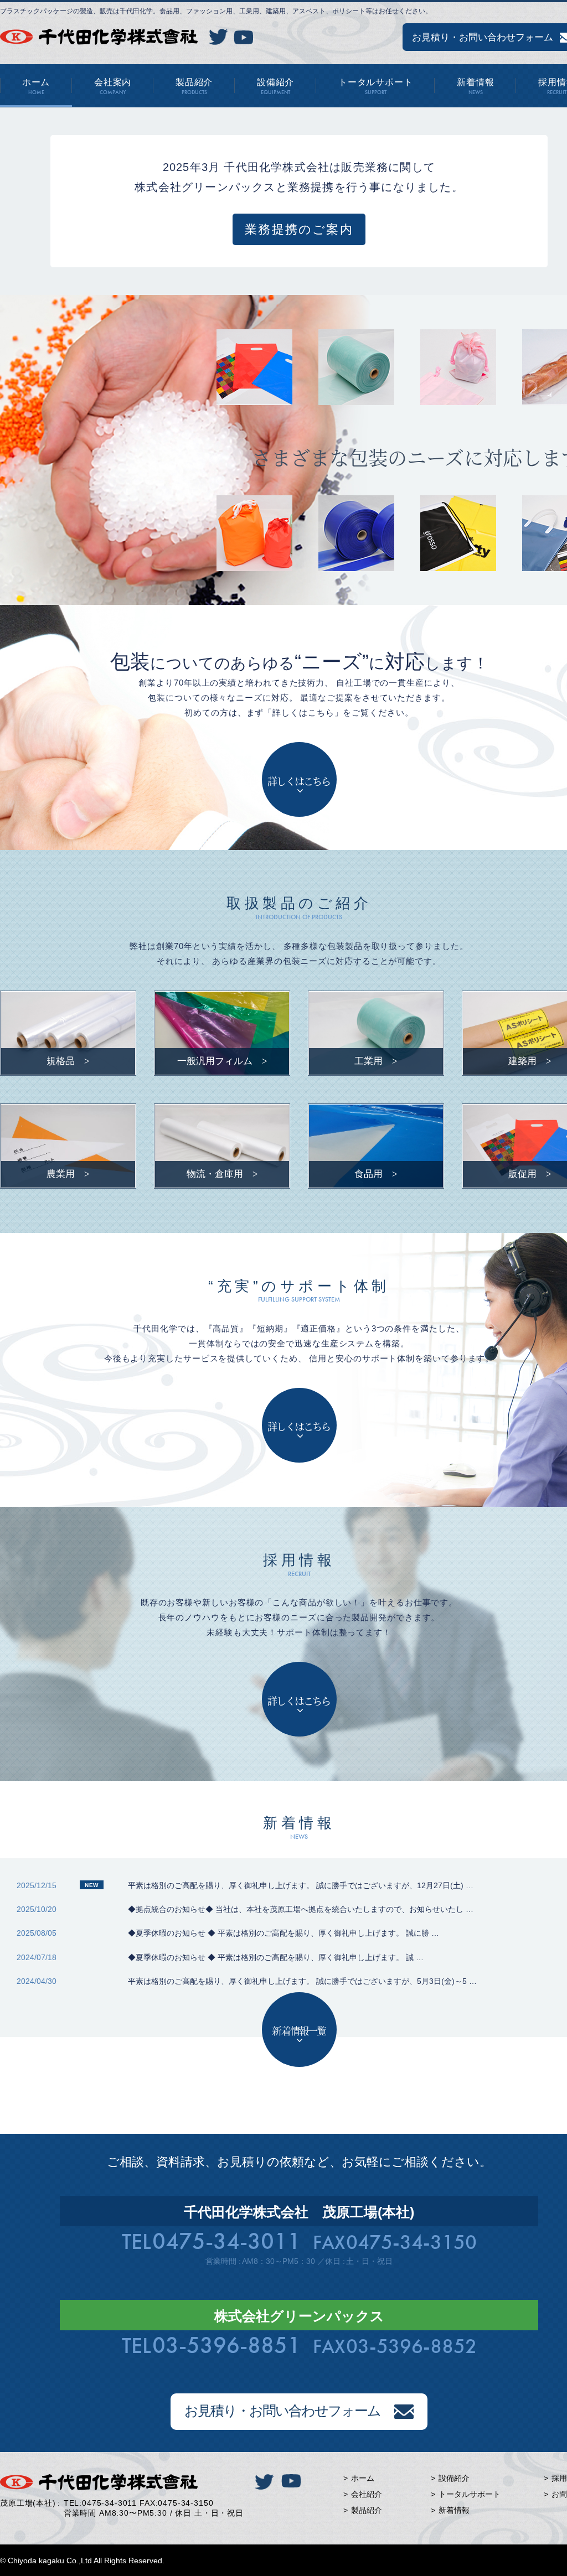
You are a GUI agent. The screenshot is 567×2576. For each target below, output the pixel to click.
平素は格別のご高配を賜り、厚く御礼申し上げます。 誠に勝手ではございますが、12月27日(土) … (301, 1885)
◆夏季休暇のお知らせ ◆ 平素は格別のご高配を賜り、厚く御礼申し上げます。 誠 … (276, 1957)
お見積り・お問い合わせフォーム (282, 2411)
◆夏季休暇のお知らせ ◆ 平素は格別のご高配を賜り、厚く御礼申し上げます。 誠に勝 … (283, 1933)
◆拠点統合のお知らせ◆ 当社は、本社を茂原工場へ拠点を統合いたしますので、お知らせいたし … (301, 1909)
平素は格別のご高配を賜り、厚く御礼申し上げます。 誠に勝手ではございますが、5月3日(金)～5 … (302, 1981)
